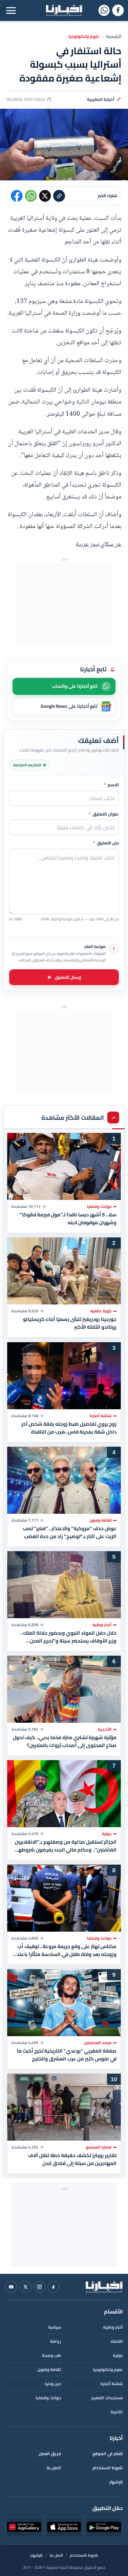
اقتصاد (117, 2341)
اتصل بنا (54, 2468)
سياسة (55, 2327)
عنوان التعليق (104, 814)
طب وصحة (52, 2355)
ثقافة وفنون (49, 2369)
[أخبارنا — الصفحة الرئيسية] (64, 11)
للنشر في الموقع (108, 2454)
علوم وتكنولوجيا (84, 36)
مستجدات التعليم (107, 2398)
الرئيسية (114, 36)
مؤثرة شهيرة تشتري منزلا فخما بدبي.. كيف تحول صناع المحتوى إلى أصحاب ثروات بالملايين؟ (65, 1741)
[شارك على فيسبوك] (17, 196)
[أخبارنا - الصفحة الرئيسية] (104, 2287)
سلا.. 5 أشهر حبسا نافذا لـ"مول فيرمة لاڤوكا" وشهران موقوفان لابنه (68, 1219)
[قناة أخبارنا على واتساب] (104, 10)
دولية (118, 2355)
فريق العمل (50, 2454)
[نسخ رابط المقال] (59, 196)
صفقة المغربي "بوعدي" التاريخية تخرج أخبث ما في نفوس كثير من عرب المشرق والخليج (67, 2055)
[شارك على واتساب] (31, 196)
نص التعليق (106, 843)
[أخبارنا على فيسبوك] (118, 10)
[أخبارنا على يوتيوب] (11, 2287)
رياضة (56, 2341)
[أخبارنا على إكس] (25, 2287)
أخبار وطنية (113, 2327)
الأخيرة (117, 2412)
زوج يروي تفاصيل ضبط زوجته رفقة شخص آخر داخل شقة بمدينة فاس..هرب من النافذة (69, 1428)
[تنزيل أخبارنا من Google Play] (104, 2527)
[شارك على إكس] (45, 196)
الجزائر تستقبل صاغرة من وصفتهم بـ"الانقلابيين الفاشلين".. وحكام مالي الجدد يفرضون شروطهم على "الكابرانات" (66, 1846)
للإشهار (116, 2482)
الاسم (111, 785)
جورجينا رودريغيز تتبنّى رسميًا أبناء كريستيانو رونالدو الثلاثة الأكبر (70, 1323)
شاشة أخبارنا (112, 2384)
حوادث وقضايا (48, 2398)
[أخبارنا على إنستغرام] (39, 2287)
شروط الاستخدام (108, 2468)
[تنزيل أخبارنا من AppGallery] (24, 2527)
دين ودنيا (53, 2384)
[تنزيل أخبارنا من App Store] (64, 2527)
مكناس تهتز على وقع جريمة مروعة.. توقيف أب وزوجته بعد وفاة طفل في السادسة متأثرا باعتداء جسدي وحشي (64, 1950)
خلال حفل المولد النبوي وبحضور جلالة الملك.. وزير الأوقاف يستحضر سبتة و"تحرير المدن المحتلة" (68, 1637)
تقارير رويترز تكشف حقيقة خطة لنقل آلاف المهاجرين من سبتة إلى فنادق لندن (72, 2160)
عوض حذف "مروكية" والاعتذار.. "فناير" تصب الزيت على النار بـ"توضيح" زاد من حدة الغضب (70, 1532)
